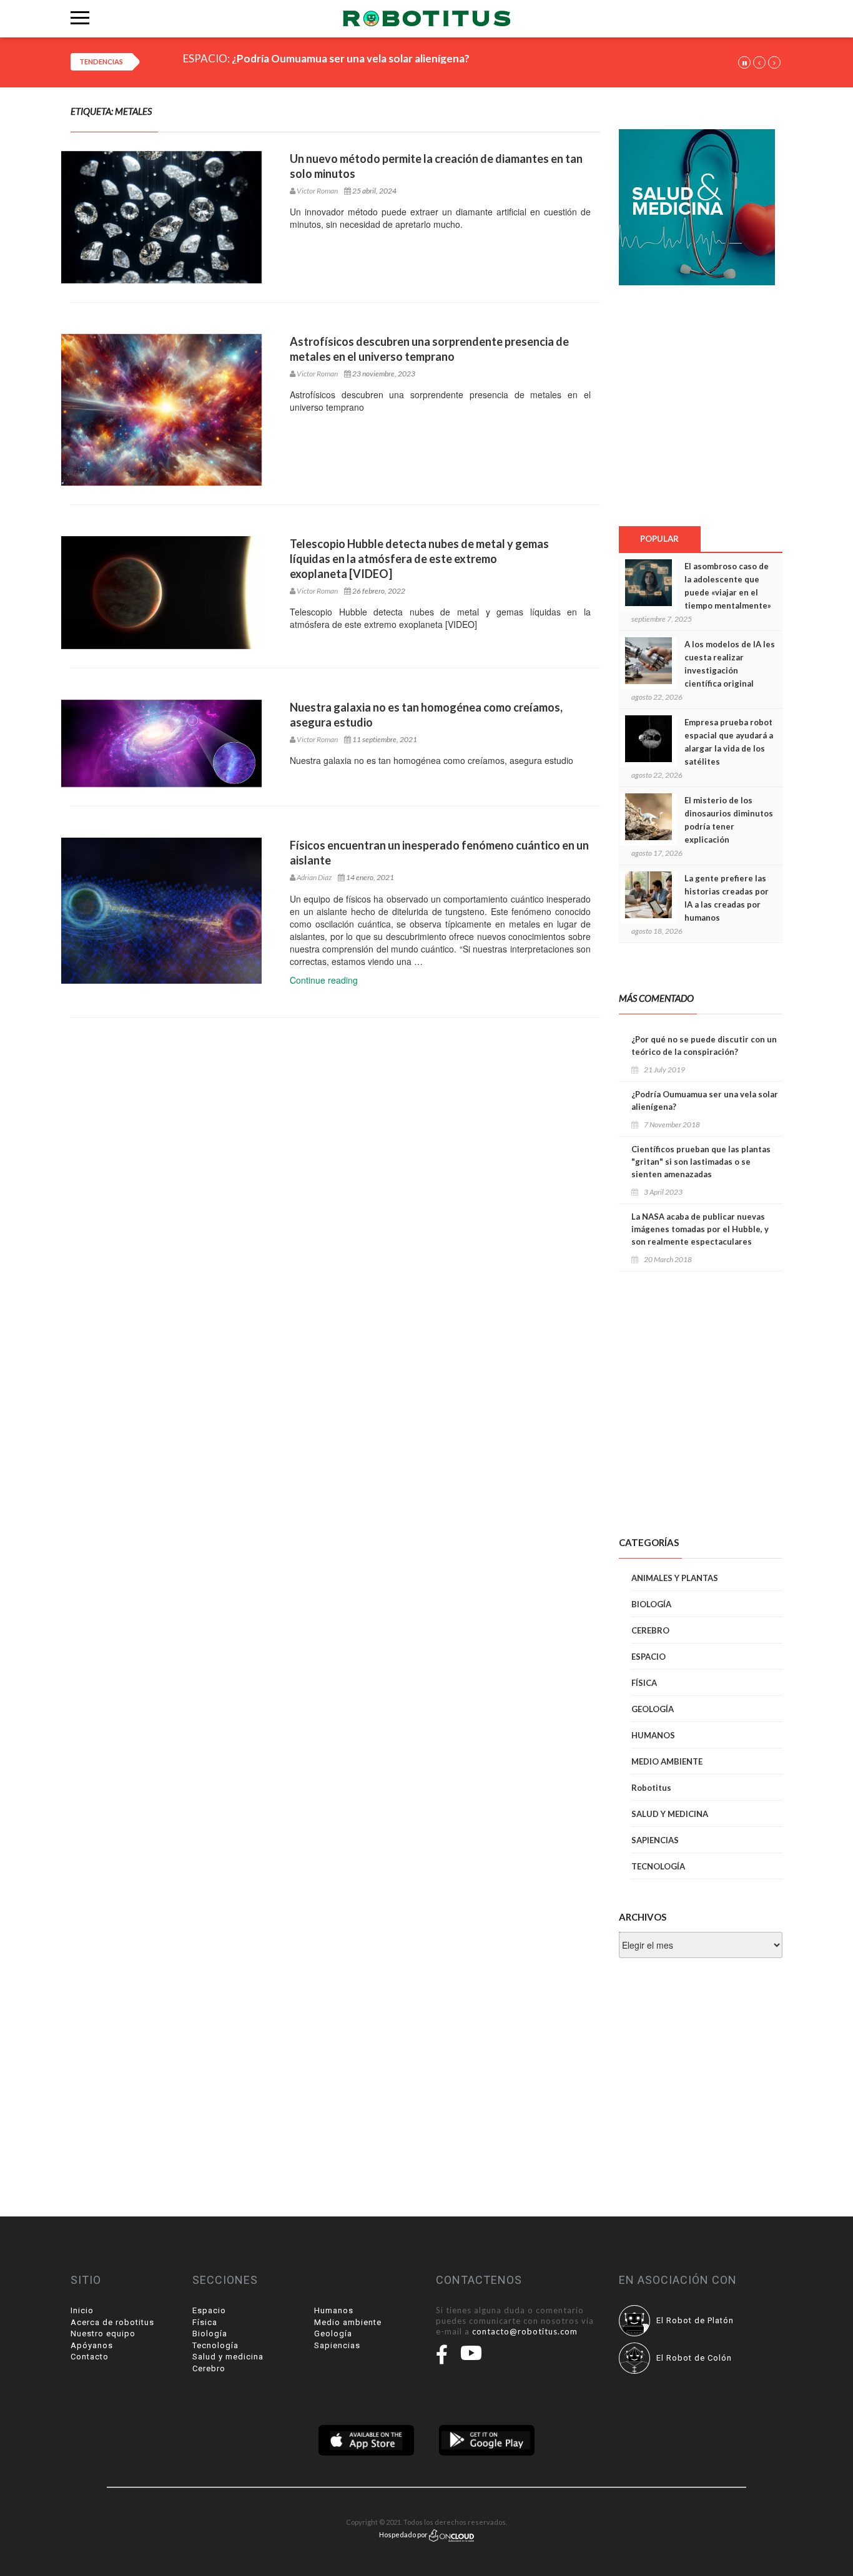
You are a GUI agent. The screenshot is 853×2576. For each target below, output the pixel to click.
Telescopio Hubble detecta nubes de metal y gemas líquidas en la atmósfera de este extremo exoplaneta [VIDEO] (419, 559)
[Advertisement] (700, 405)
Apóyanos (92, 2345)
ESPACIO (648, 1657)
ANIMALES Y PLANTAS (675, 1578)
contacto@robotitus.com (525, 2331)
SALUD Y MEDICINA (670, 1814)
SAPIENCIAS (655, 1840)
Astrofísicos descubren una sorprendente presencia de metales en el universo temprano (429, 349)
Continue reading (324, 980)
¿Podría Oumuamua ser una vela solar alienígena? (351, 58)
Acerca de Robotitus (112, 2322)
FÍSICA (644, 1683)
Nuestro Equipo (103, 2334)
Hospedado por (404, 2534)
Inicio (82, 2310)
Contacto (90, 2357)
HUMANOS (653, 1735)
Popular (659, 539)
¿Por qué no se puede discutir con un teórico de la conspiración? (704, 1046)
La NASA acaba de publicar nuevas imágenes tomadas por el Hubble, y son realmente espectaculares (700, 1229)
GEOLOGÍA (653, 1709)
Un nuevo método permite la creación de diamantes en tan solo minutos (436, 166)
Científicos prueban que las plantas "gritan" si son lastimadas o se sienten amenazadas (701, 1162)
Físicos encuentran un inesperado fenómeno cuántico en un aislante (439, 853)
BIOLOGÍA (651, 1604)
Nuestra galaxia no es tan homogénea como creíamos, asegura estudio (426, 715)
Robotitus (651, 1788)
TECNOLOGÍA (658, 1866)
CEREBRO (650, 1630)
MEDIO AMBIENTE (667, 1761)
